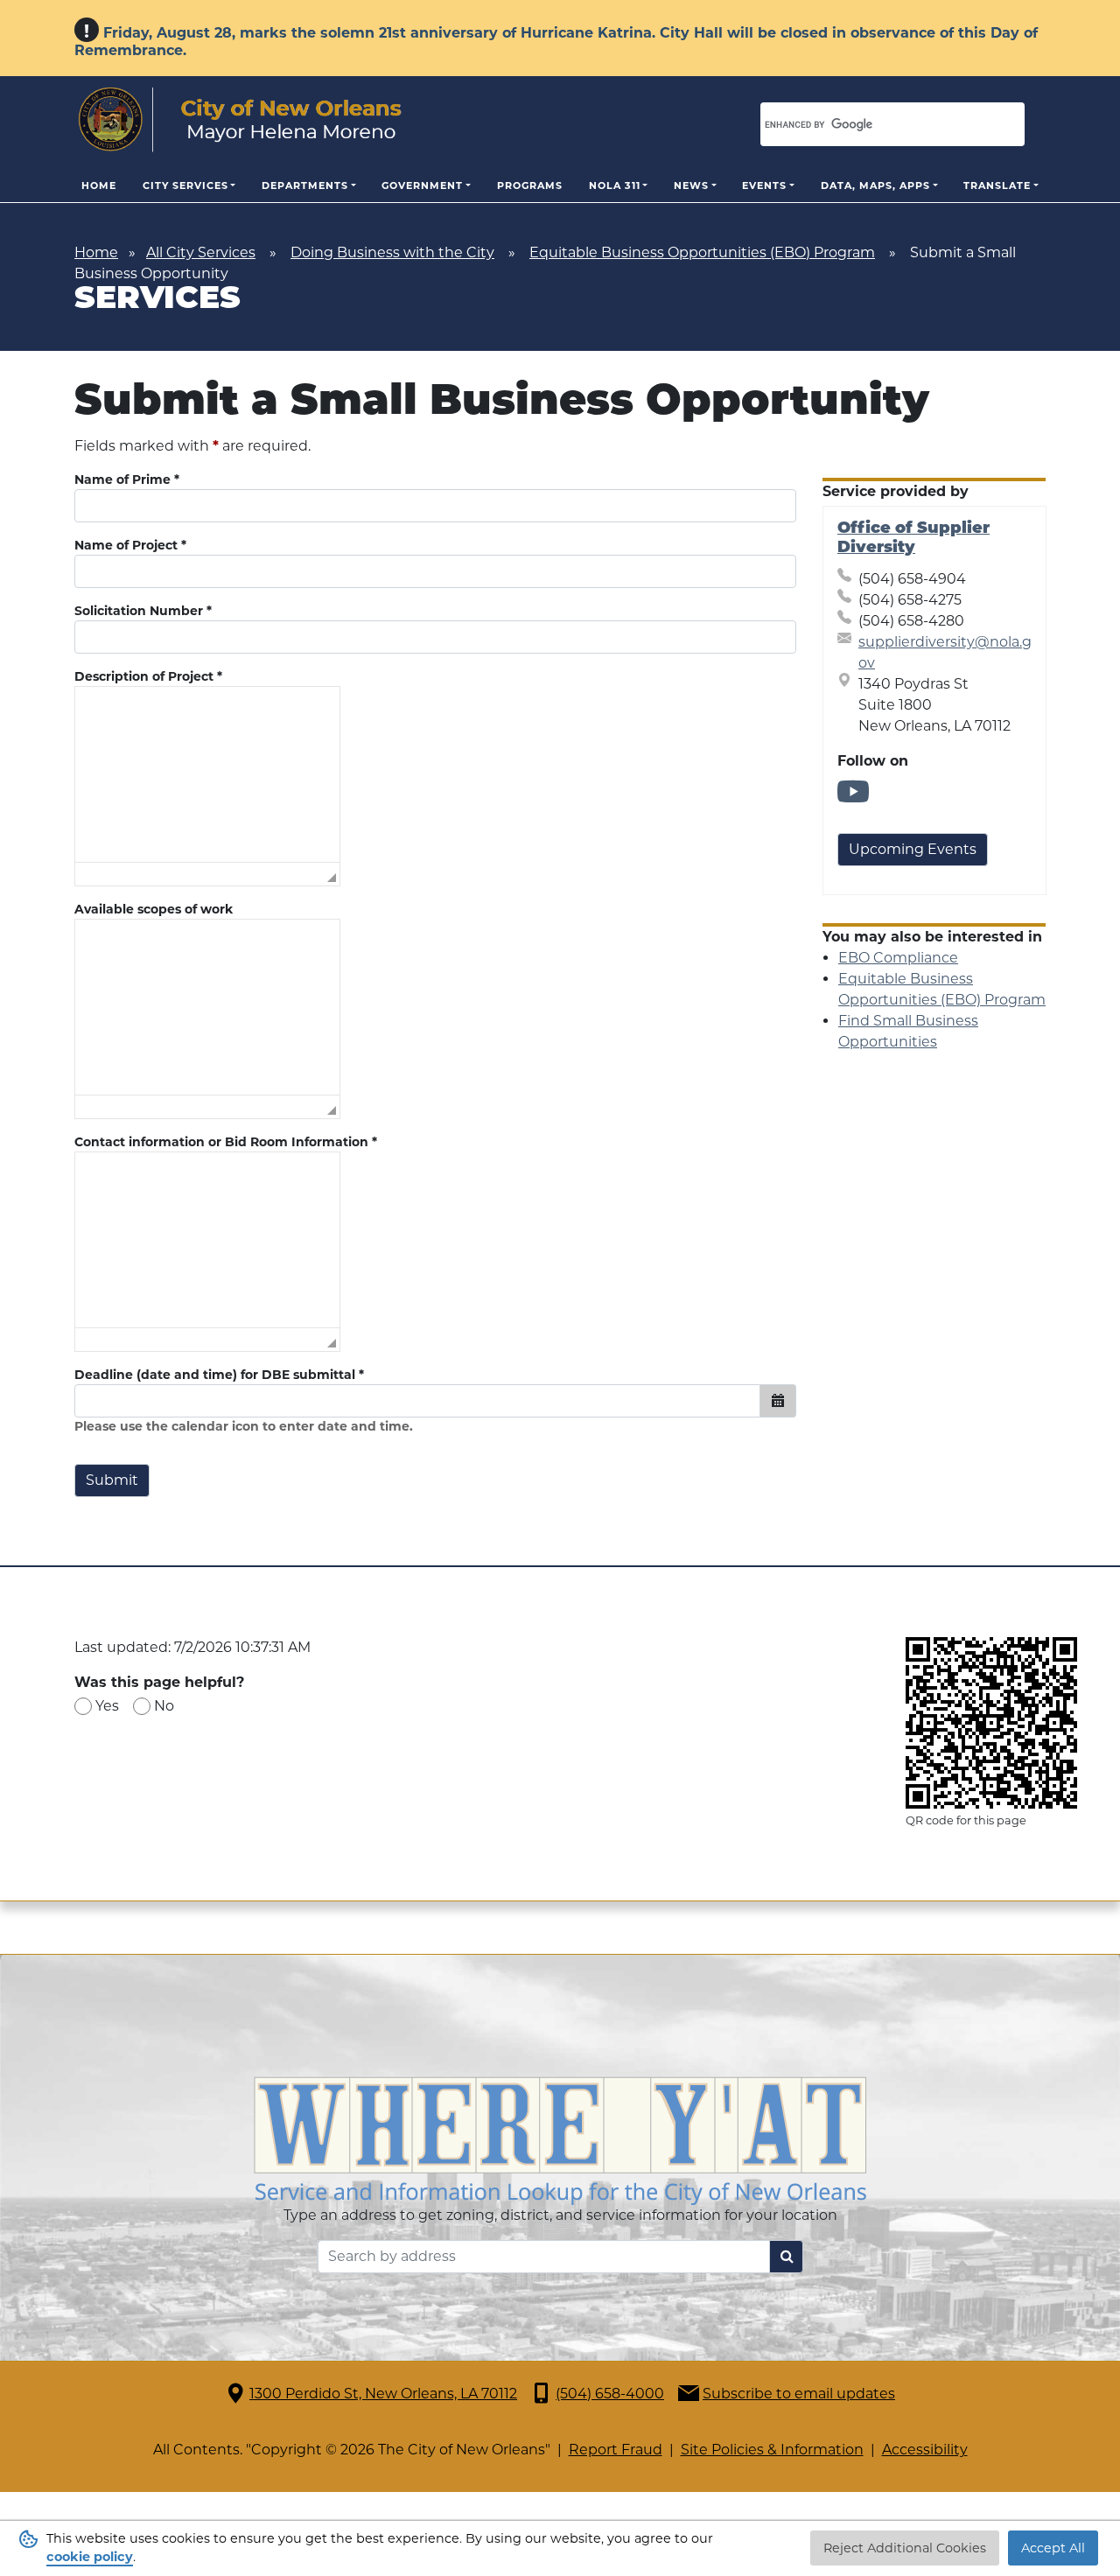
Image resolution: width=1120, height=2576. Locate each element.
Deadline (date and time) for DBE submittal (219, 1375)
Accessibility (925, 2450)
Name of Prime (127, 479)
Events (764, 185)
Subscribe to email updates (799, 2394)
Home (99, 185)
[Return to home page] (240, 120)
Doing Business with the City (392, 252)
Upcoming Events (913, 849)
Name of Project (130, 545)
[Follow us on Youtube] (853, 798)
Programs (530, 185)
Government (422, 185)
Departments (305, 185)
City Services (185, 185)
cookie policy (90, 2557)
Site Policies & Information (772, 2450)
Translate (997, 185)
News (691, 185)
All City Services (201, 252)
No (164, 1706)
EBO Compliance (898, 958)
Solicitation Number (143, 611)
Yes (107, 1706)
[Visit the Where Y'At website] (560, 2139)
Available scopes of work (154, 909)
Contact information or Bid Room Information (226, 1142)
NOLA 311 (615, 185)
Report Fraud (616, 2450)
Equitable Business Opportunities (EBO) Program (702, 252)
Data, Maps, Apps (875, 185)
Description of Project (148, 676)
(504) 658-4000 (610, 2394)
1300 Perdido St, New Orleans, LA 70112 (383, 2394)
